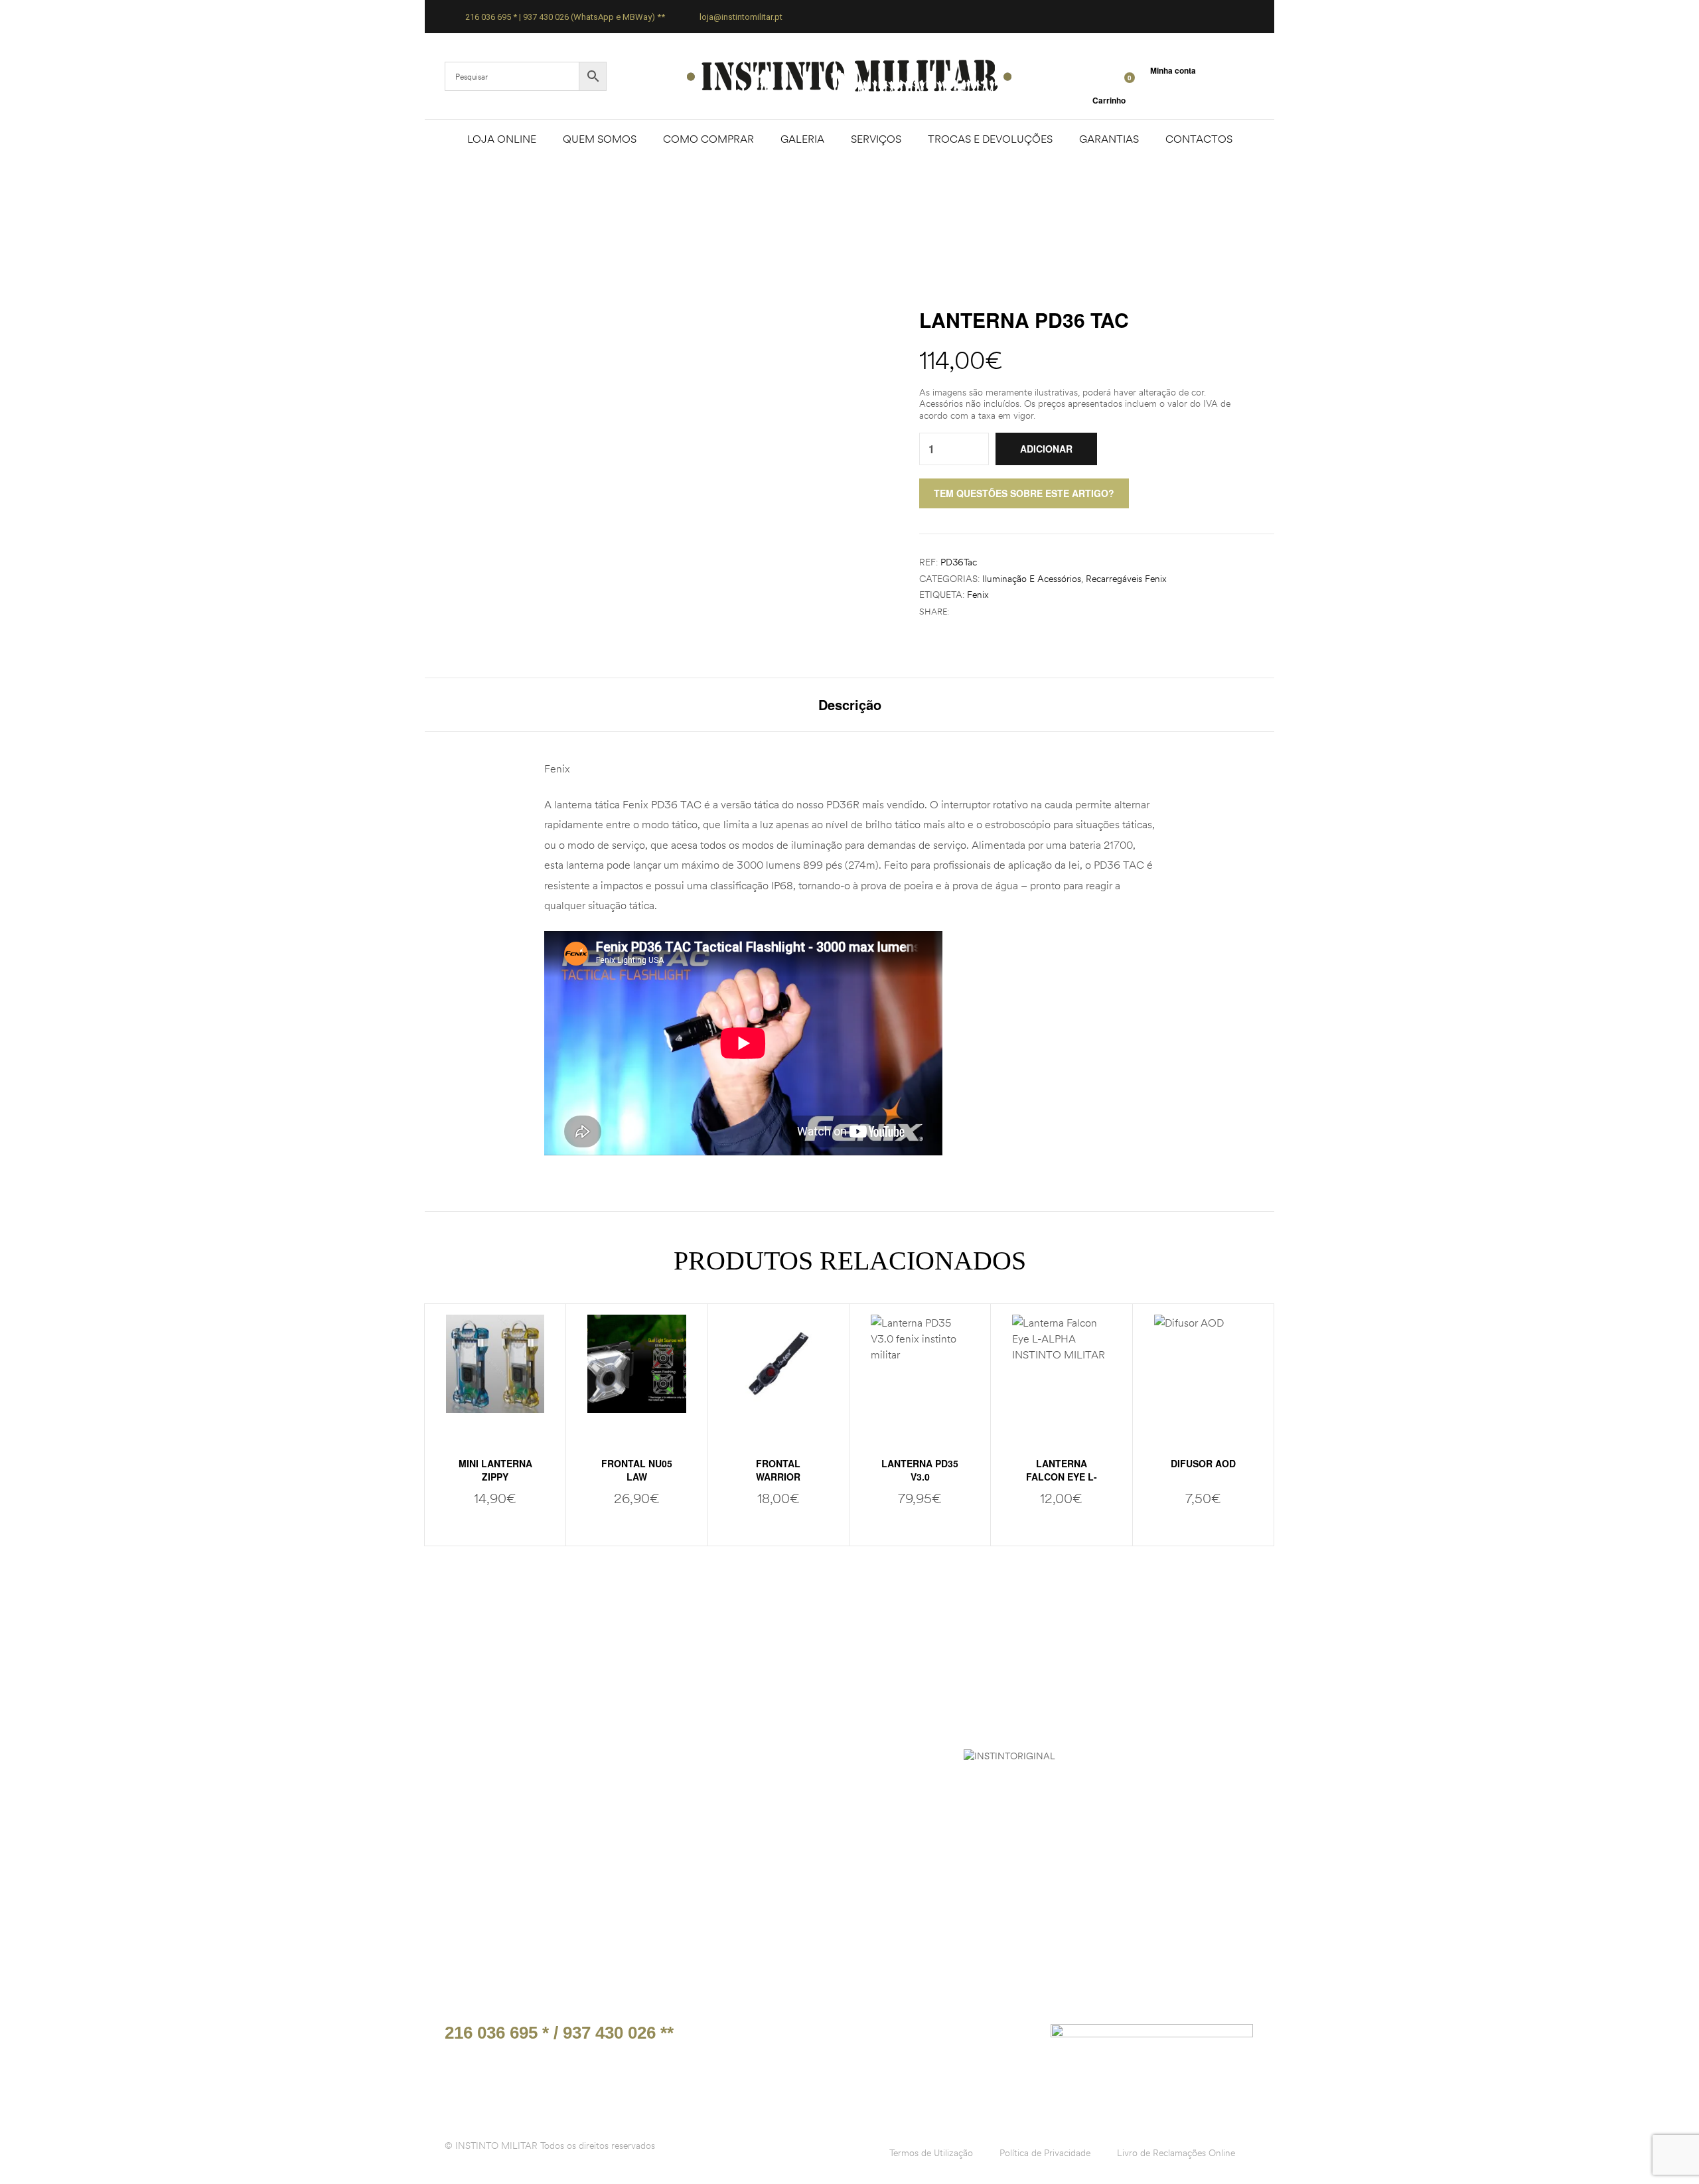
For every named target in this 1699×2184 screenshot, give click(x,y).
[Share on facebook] (958, 612)
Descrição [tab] (850, 705)
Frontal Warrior (778, 1470)
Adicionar (1046, 449)
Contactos (1199, 139)
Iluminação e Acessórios (1032, 579)
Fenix (978, 595)
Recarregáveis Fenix (1126, 579)
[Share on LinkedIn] (986, 612)
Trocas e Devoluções (990, 139)
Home (757, 207)
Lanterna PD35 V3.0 (920, 1470)
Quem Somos (600, 139)
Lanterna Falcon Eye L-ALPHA (1062, 1477)
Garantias (1109, 139)
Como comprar (708, 139)
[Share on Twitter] (972, 612)
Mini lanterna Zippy (495, 1470)
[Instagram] (982, 2038)
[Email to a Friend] (1000, 612)
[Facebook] (952, 2038)
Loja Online (502, 139)
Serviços (876, 139)
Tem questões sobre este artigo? (1024, 493)
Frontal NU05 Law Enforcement (636, 1477)
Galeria (802, 139)
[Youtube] (1013, 2038)
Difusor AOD (1203, 1463)
